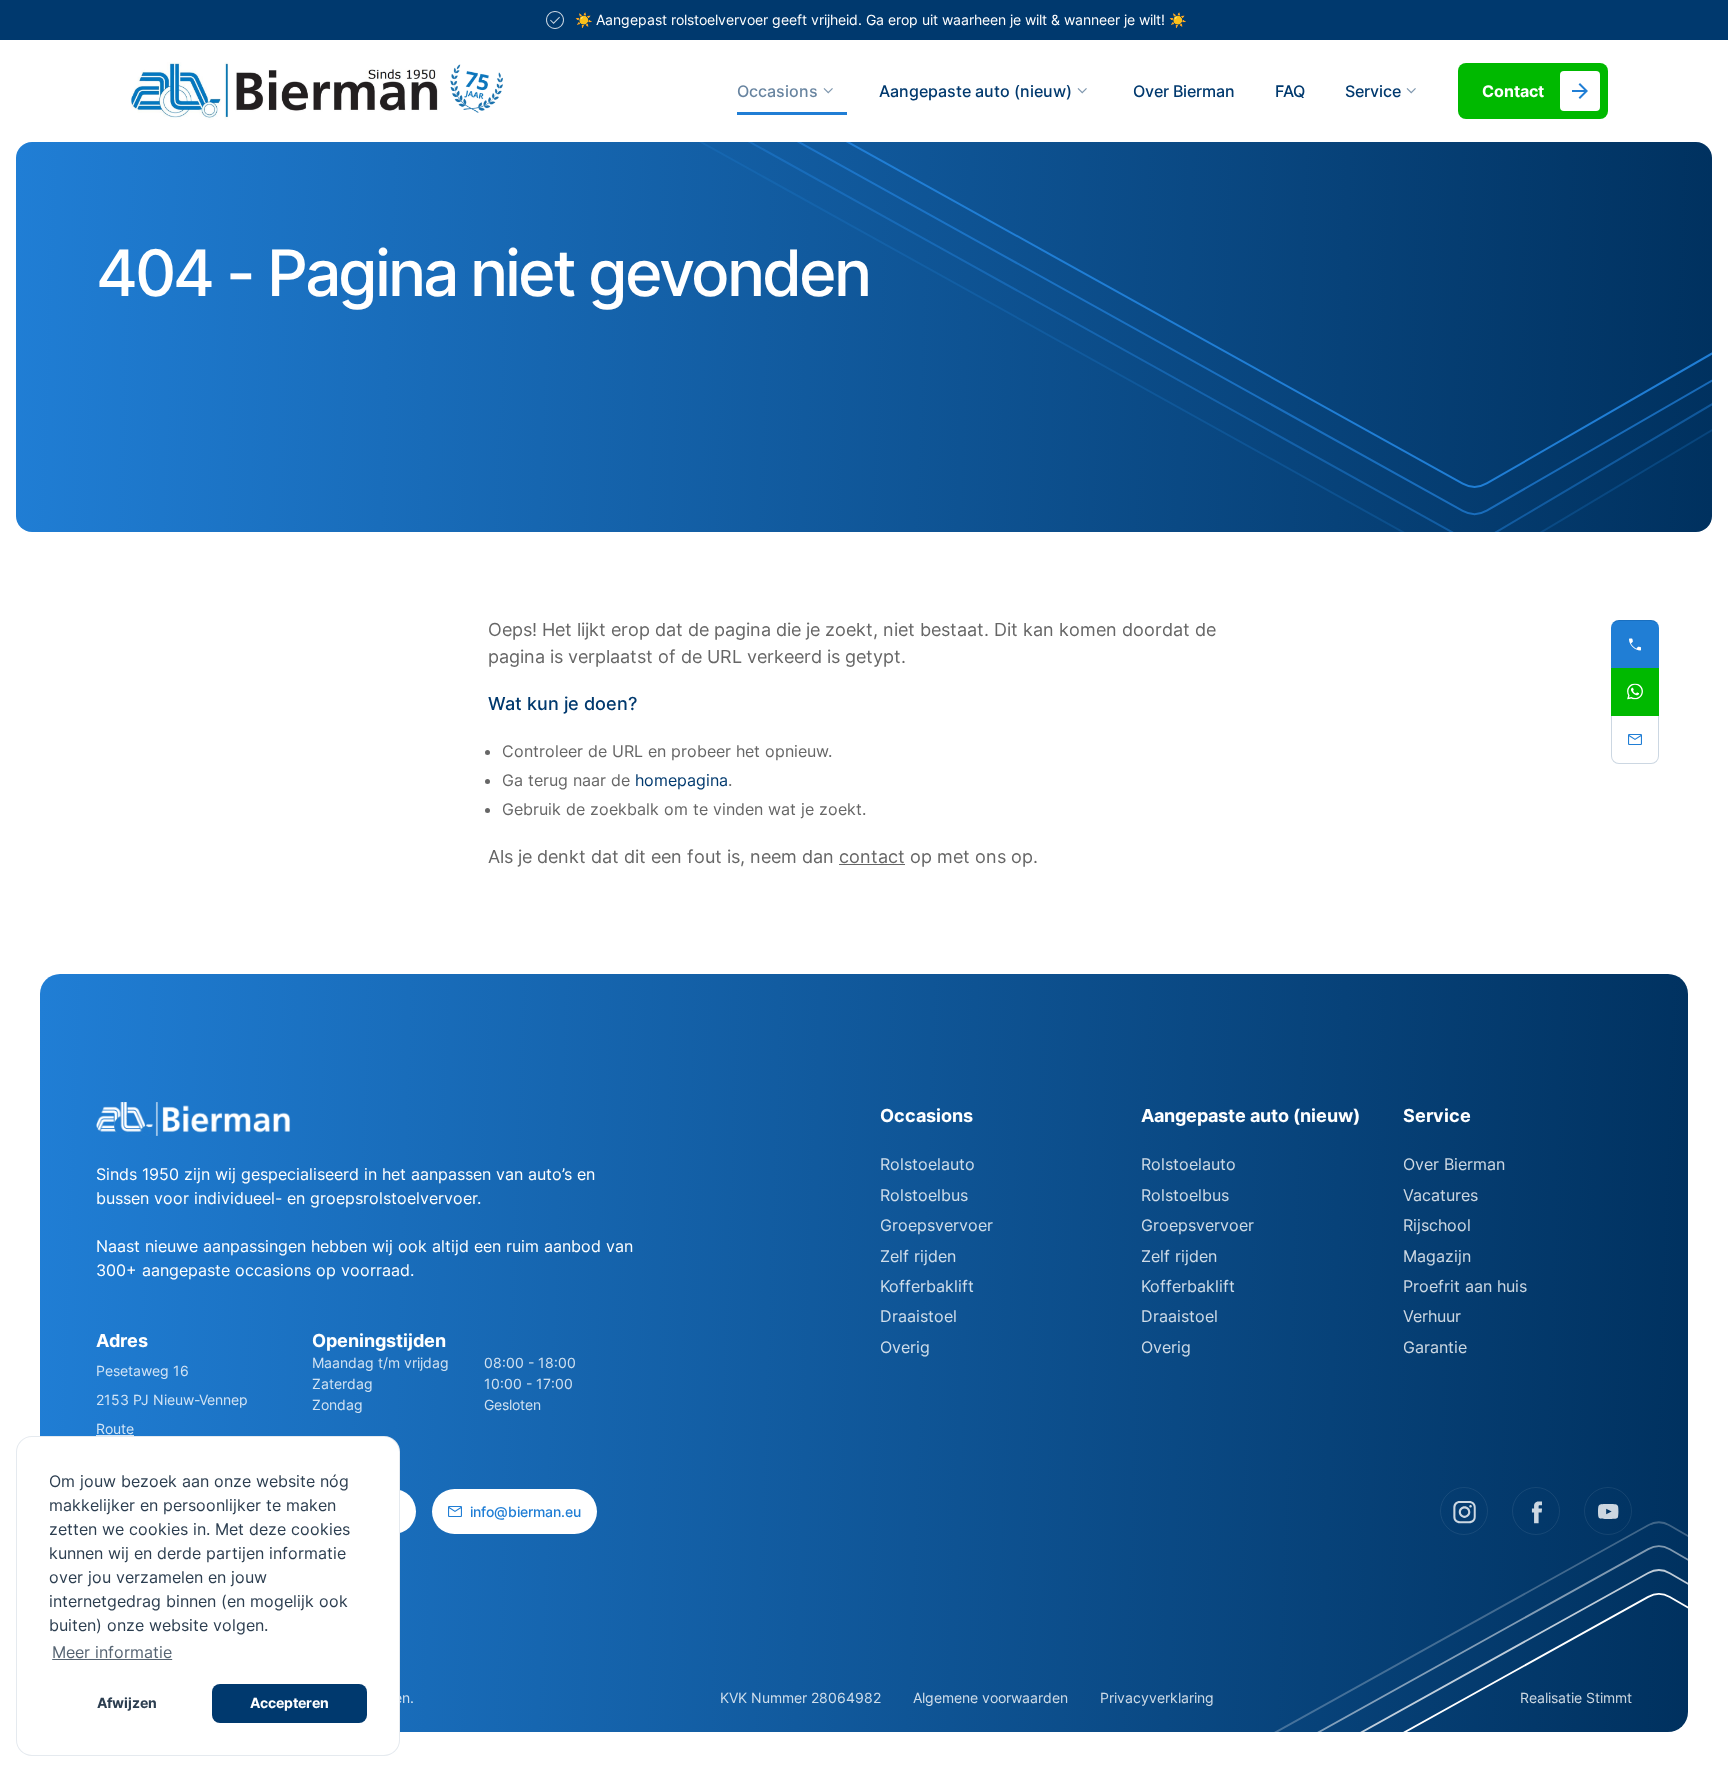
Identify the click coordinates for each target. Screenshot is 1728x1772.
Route (115, 1428)
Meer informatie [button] (112, 1652)
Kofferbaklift (927, 1286)
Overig (905, 1347)
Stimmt (1609, 1697)
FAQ (1290, 91)
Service (1437, 1115)
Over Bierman (1184, 91)
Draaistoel (918, 1316)
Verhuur (1432, 1316)
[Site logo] (398, 91)
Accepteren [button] (289, 1702)
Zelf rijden (918, 1256)
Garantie (1435, 1347)
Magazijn (1437, 1256)
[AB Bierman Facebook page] (1536, 1511)
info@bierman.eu (525, 1511)
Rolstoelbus (924, 1195)
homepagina (681, 780)
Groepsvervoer (936, 1225)
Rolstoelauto (927, 1164)
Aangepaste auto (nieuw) (975, 91)
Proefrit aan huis (1465, 1286)
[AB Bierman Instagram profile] (1464, 1511)
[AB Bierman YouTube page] (1608, 1511)
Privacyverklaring (1157, 1697)
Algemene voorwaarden (990, 1697)
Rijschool (1437, 1225)
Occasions (777, 91)
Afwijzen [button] (127, 1702)
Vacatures (1440, 1195)
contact (872, 856)
